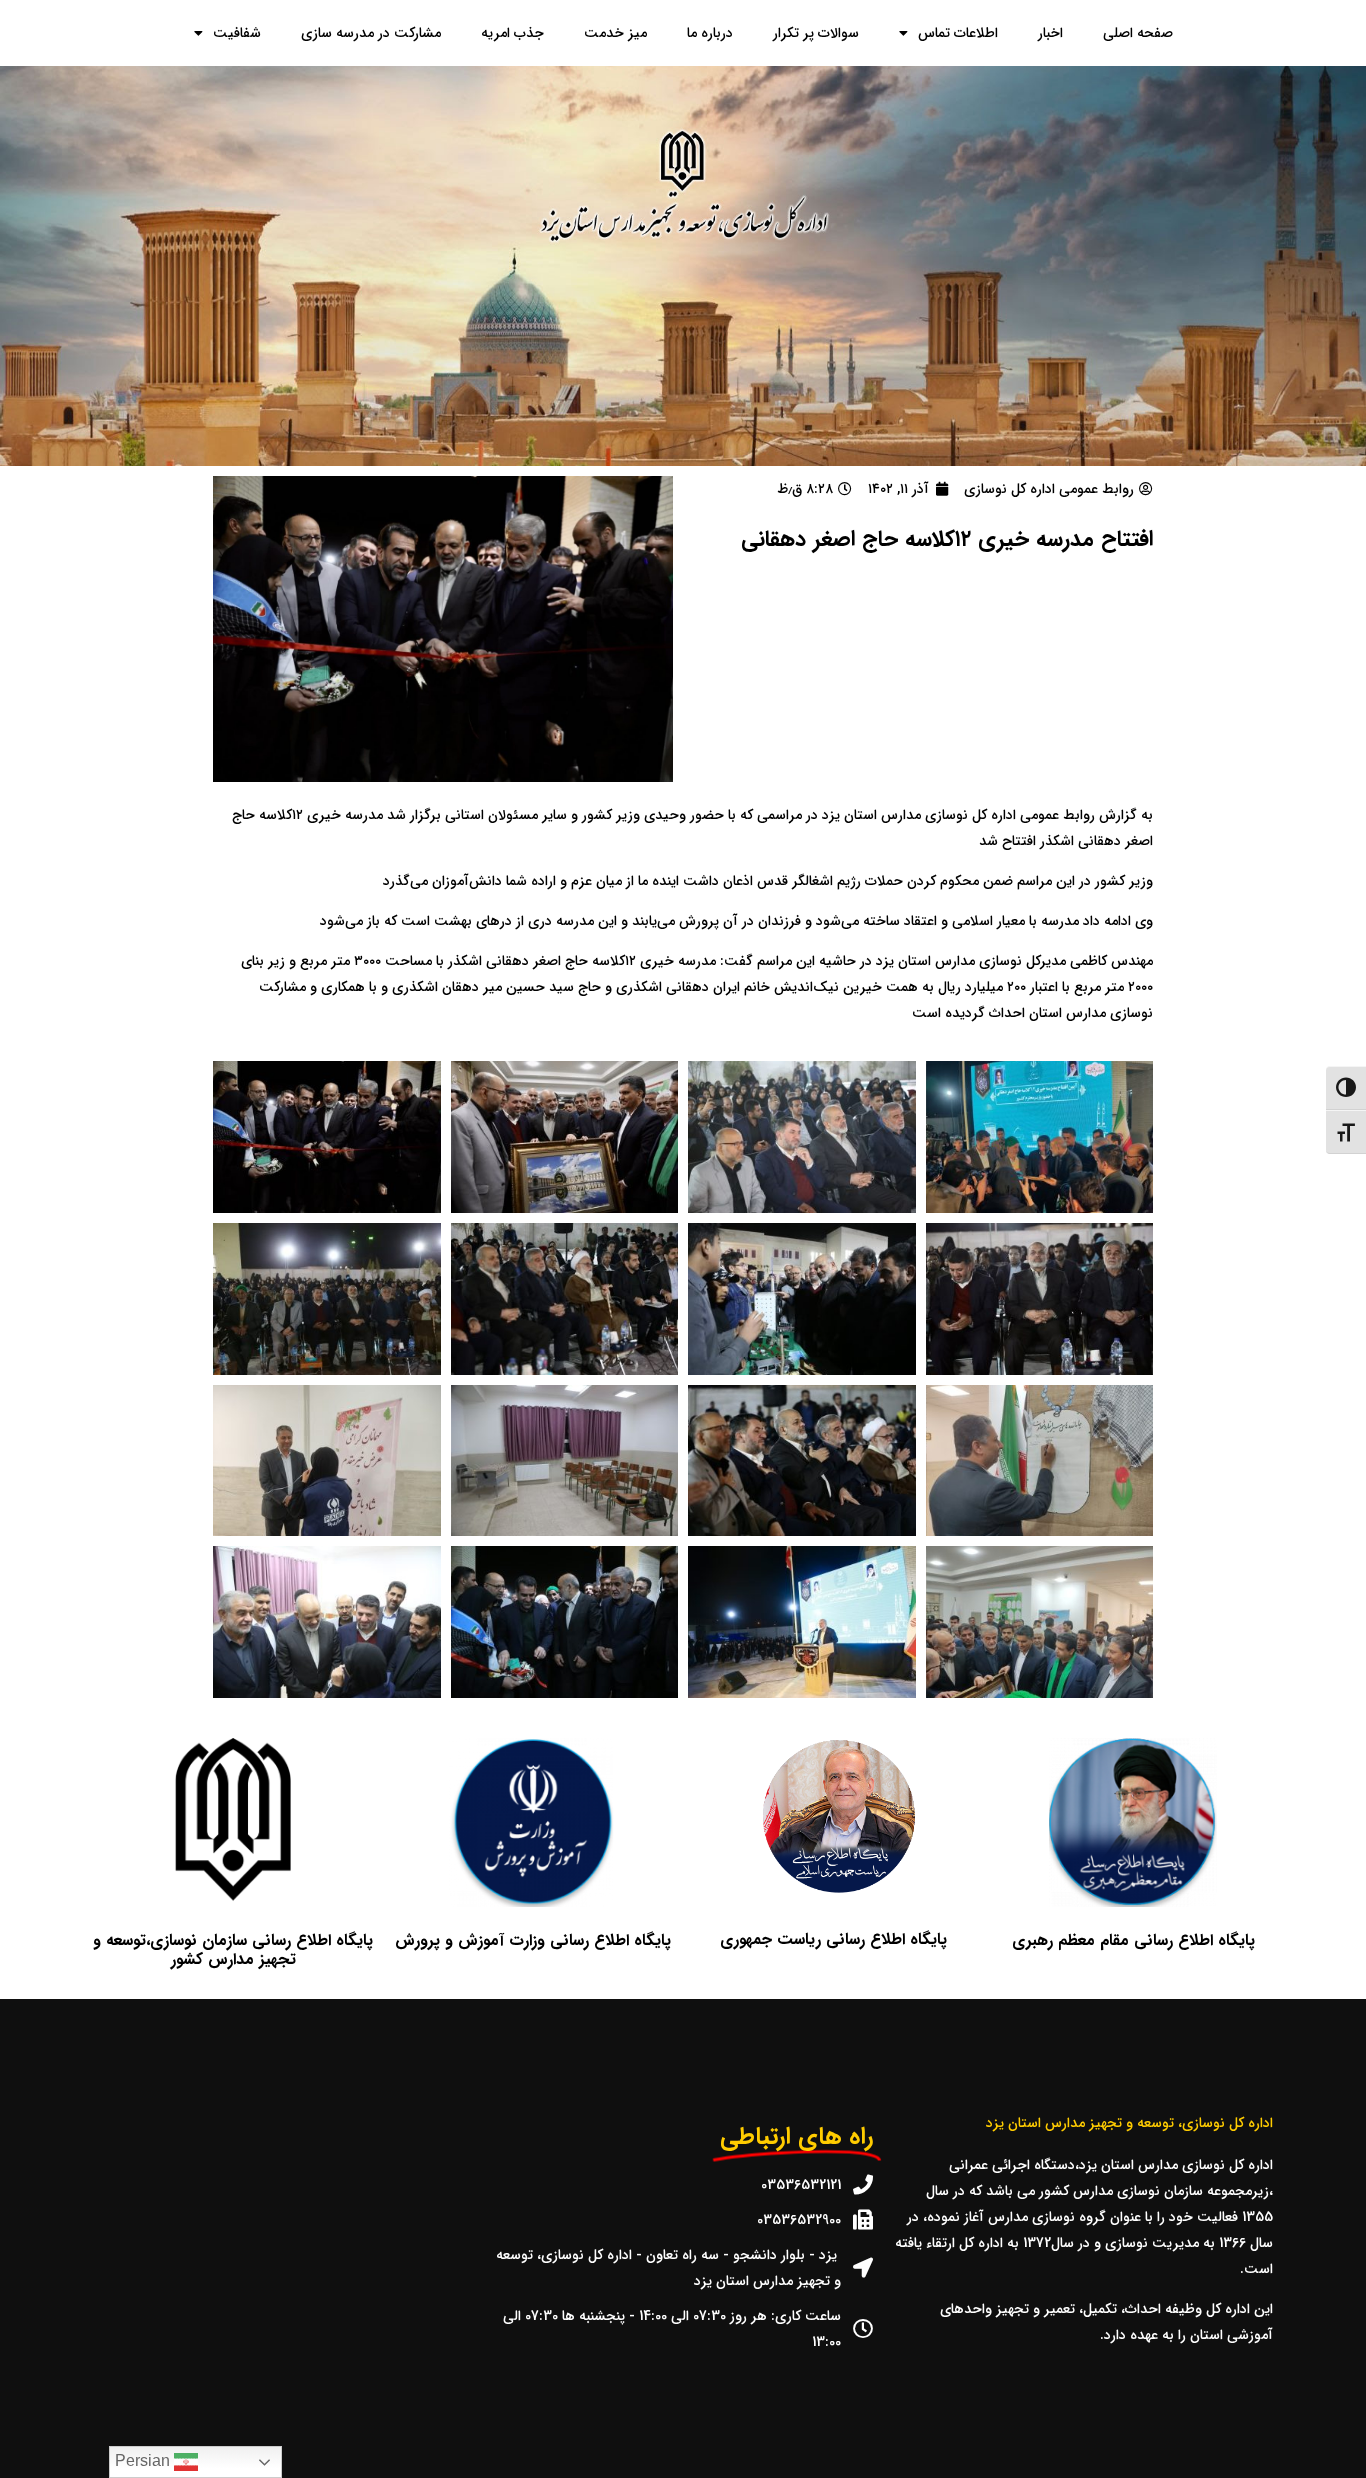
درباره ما (710, 33)
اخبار (1050, 33)
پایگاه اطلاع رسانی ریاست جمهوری (833, 1939)
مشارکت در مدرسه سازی (371, 33)
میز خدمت (615, 33)
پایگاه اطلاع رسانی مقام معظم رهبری (1133, 1940)
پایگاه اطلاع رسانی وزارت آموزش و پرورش (533, 1940)
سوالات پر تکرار (816, 33)
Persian (144, 2460)
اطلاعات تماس (958, 33)
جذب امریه (512, 33)
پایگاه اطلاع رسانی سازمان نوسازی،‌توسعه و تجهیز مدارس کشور (233, 1950)
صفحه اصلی (1138, 33)
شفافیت (237, 33)
